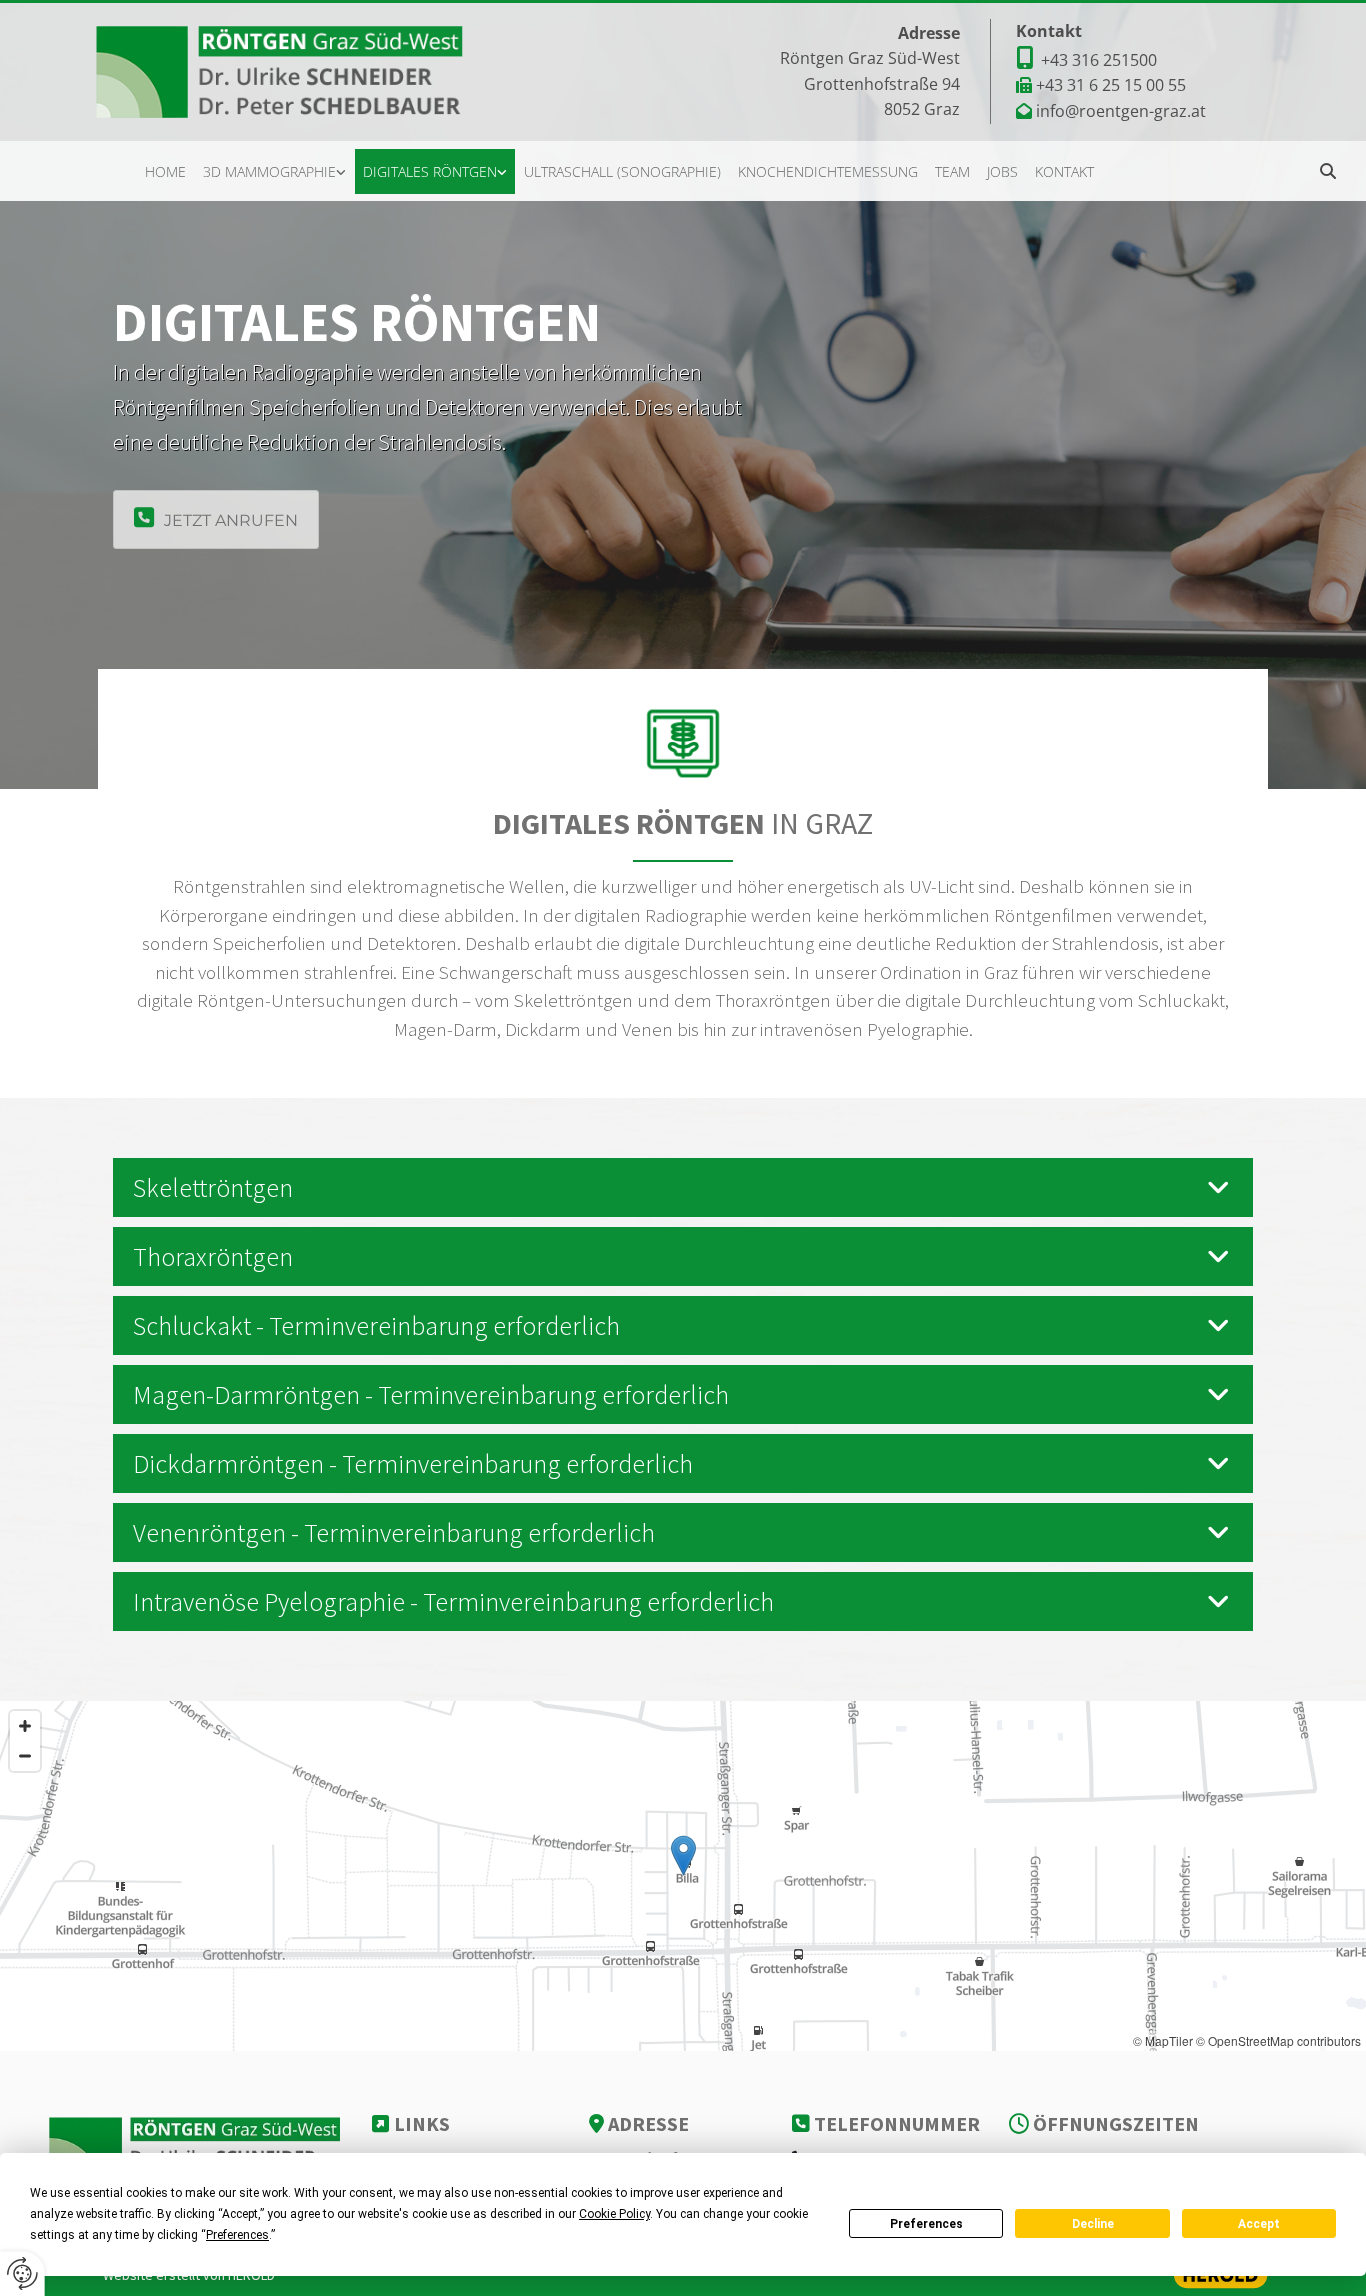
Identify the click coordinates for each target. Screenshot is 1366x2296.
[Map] (683, 1876)
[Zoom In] (25, 1726)
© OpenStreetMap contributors (1278, 2040)
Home (165, 171)
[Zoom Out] (25, 1756)
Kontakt (1064, 171)
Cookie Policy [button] (614, 2214)
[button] (216, 519)
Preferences (926, 2224)
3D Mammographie (269, 171)
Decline (1093, 2224)
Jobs (1002, 171)
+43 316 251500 (1099, 60)
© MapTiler (1163, 2040)
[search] (1328, 171)
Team (952, 171)
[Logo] (293, 72)
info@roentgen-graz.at (1121, 111)
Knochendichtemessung (828, 171)
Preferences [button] (237, 2235)
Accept (1259, 2224)
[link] (275, 172)
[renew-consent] (22, 2273)
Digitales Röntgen (430, 171)
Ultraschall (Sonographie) (622, 171)
